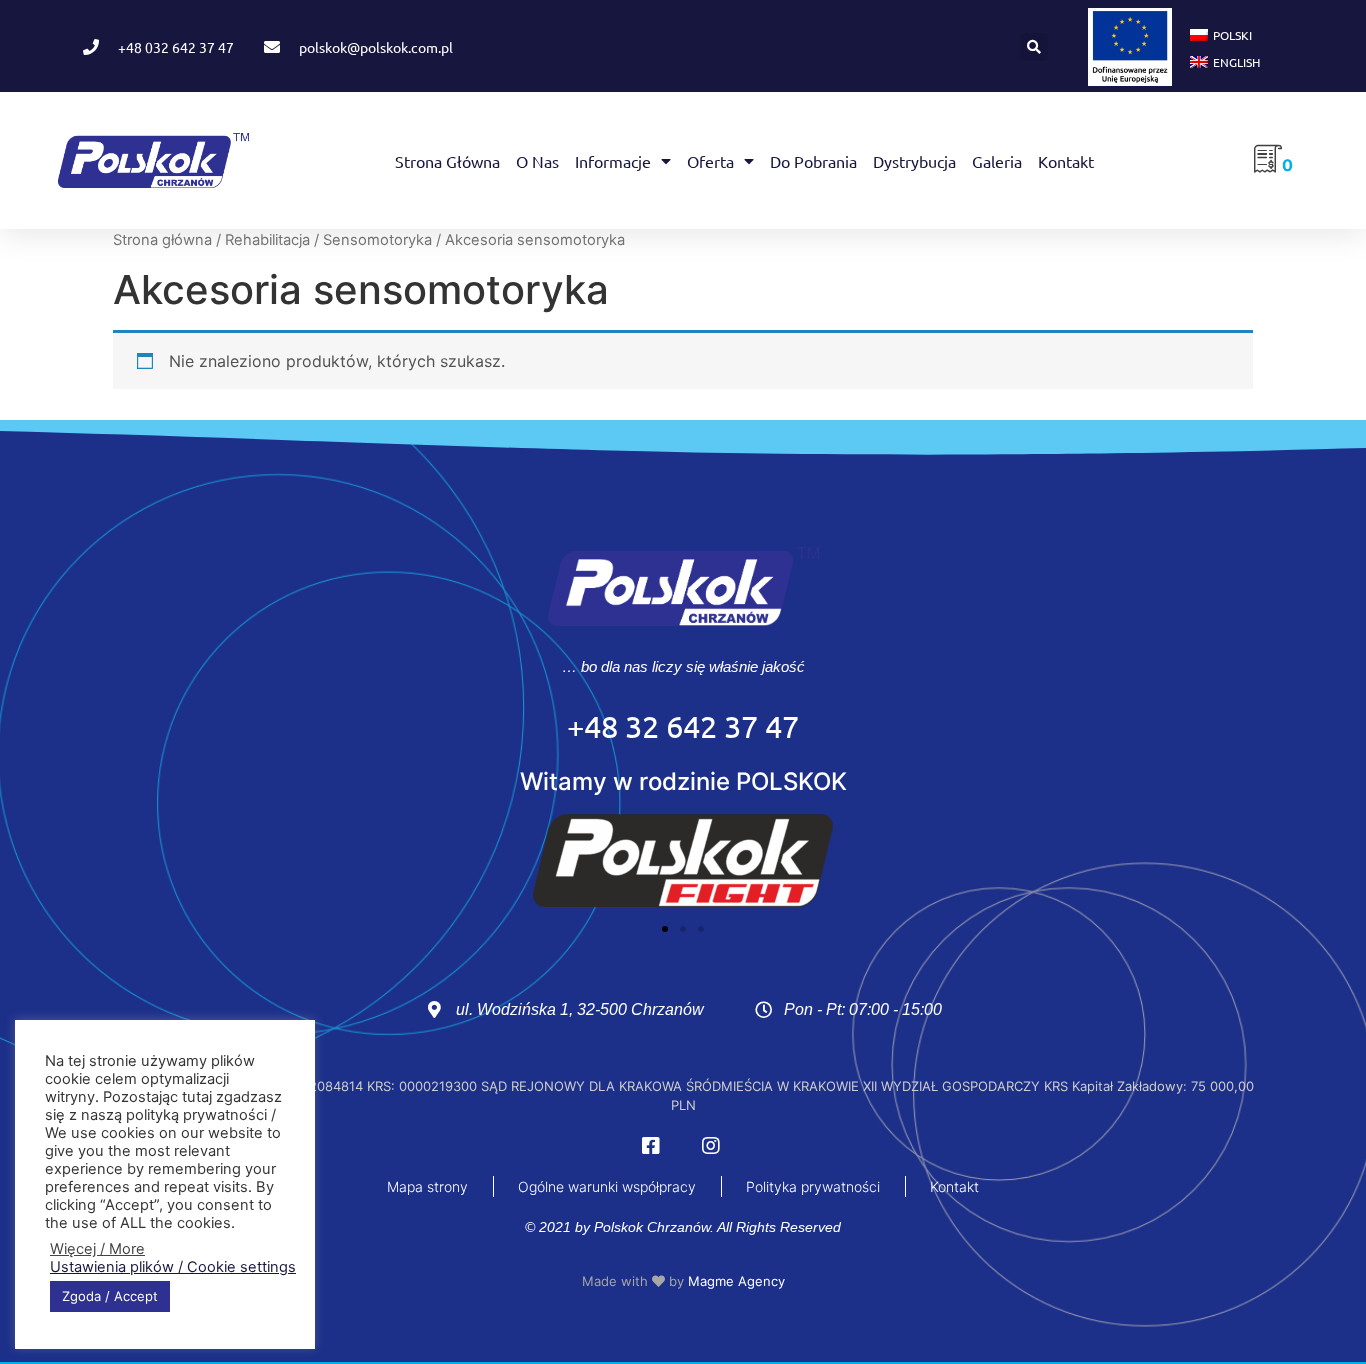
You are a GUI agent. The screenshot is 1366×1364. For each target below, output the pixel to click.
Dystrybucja (914, 161)
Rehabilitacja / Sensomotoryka (328, 240)
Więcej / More (97, 1249)
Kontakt (1066, 161)
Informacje (613, 161)
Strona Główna (447, 161)
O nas (537, 161)
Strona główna (162, 240)
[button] (1034, 47)
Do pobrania (813, 161)
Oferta (710, 161)
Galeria (997, 161)
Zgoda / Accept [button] (110, 1296)
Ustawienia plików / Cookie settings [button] (173, 1267)
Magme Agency (736, 1281)
